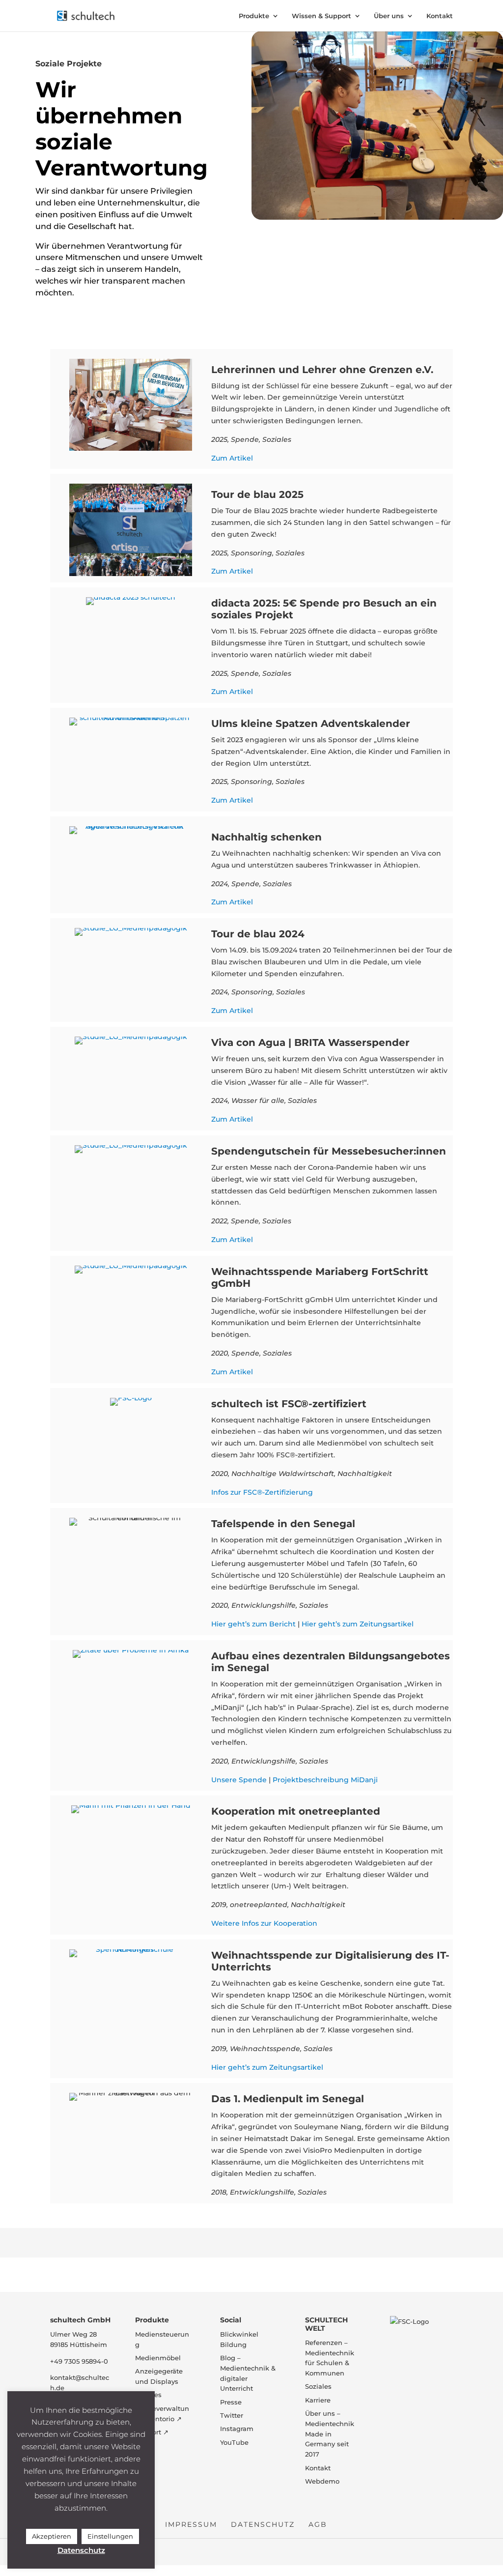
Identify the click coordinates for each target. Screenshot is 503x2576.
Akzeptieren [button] (52, 2536)
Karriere (318, 2400)
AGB (318, 2524)
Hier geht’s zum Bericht (253, 1624)
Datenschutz (263, 2524)
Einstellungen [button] (110, 2536)
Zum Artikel (232, 458)
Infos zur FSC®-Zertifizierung (262, 1492)
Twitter (232, 2415)
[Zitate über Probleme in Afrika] (131, 1650)
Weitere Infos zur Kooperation (264, 1923)
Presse (231, 2402)
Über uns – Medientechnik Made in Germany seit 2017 (330, 2434)
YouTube (234, 2442)
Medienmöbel (158, 2358)
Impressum (191, 2524)
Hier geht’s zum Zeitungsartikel (358, 1624)
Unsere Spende (239, 1780)
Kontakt (440, 16)
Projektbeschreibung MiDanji (325, 1780)
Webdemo (322, 2481)
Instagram (237, 2429)
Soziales (318, 2386)
